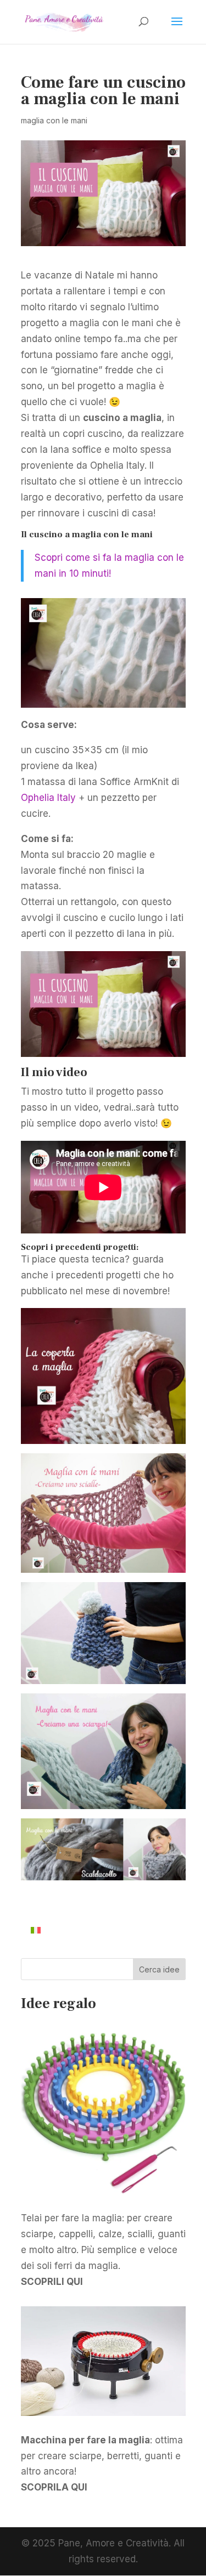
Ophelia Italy (50, 798)
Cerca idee (159, 1969)
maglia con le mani (54, 120)
